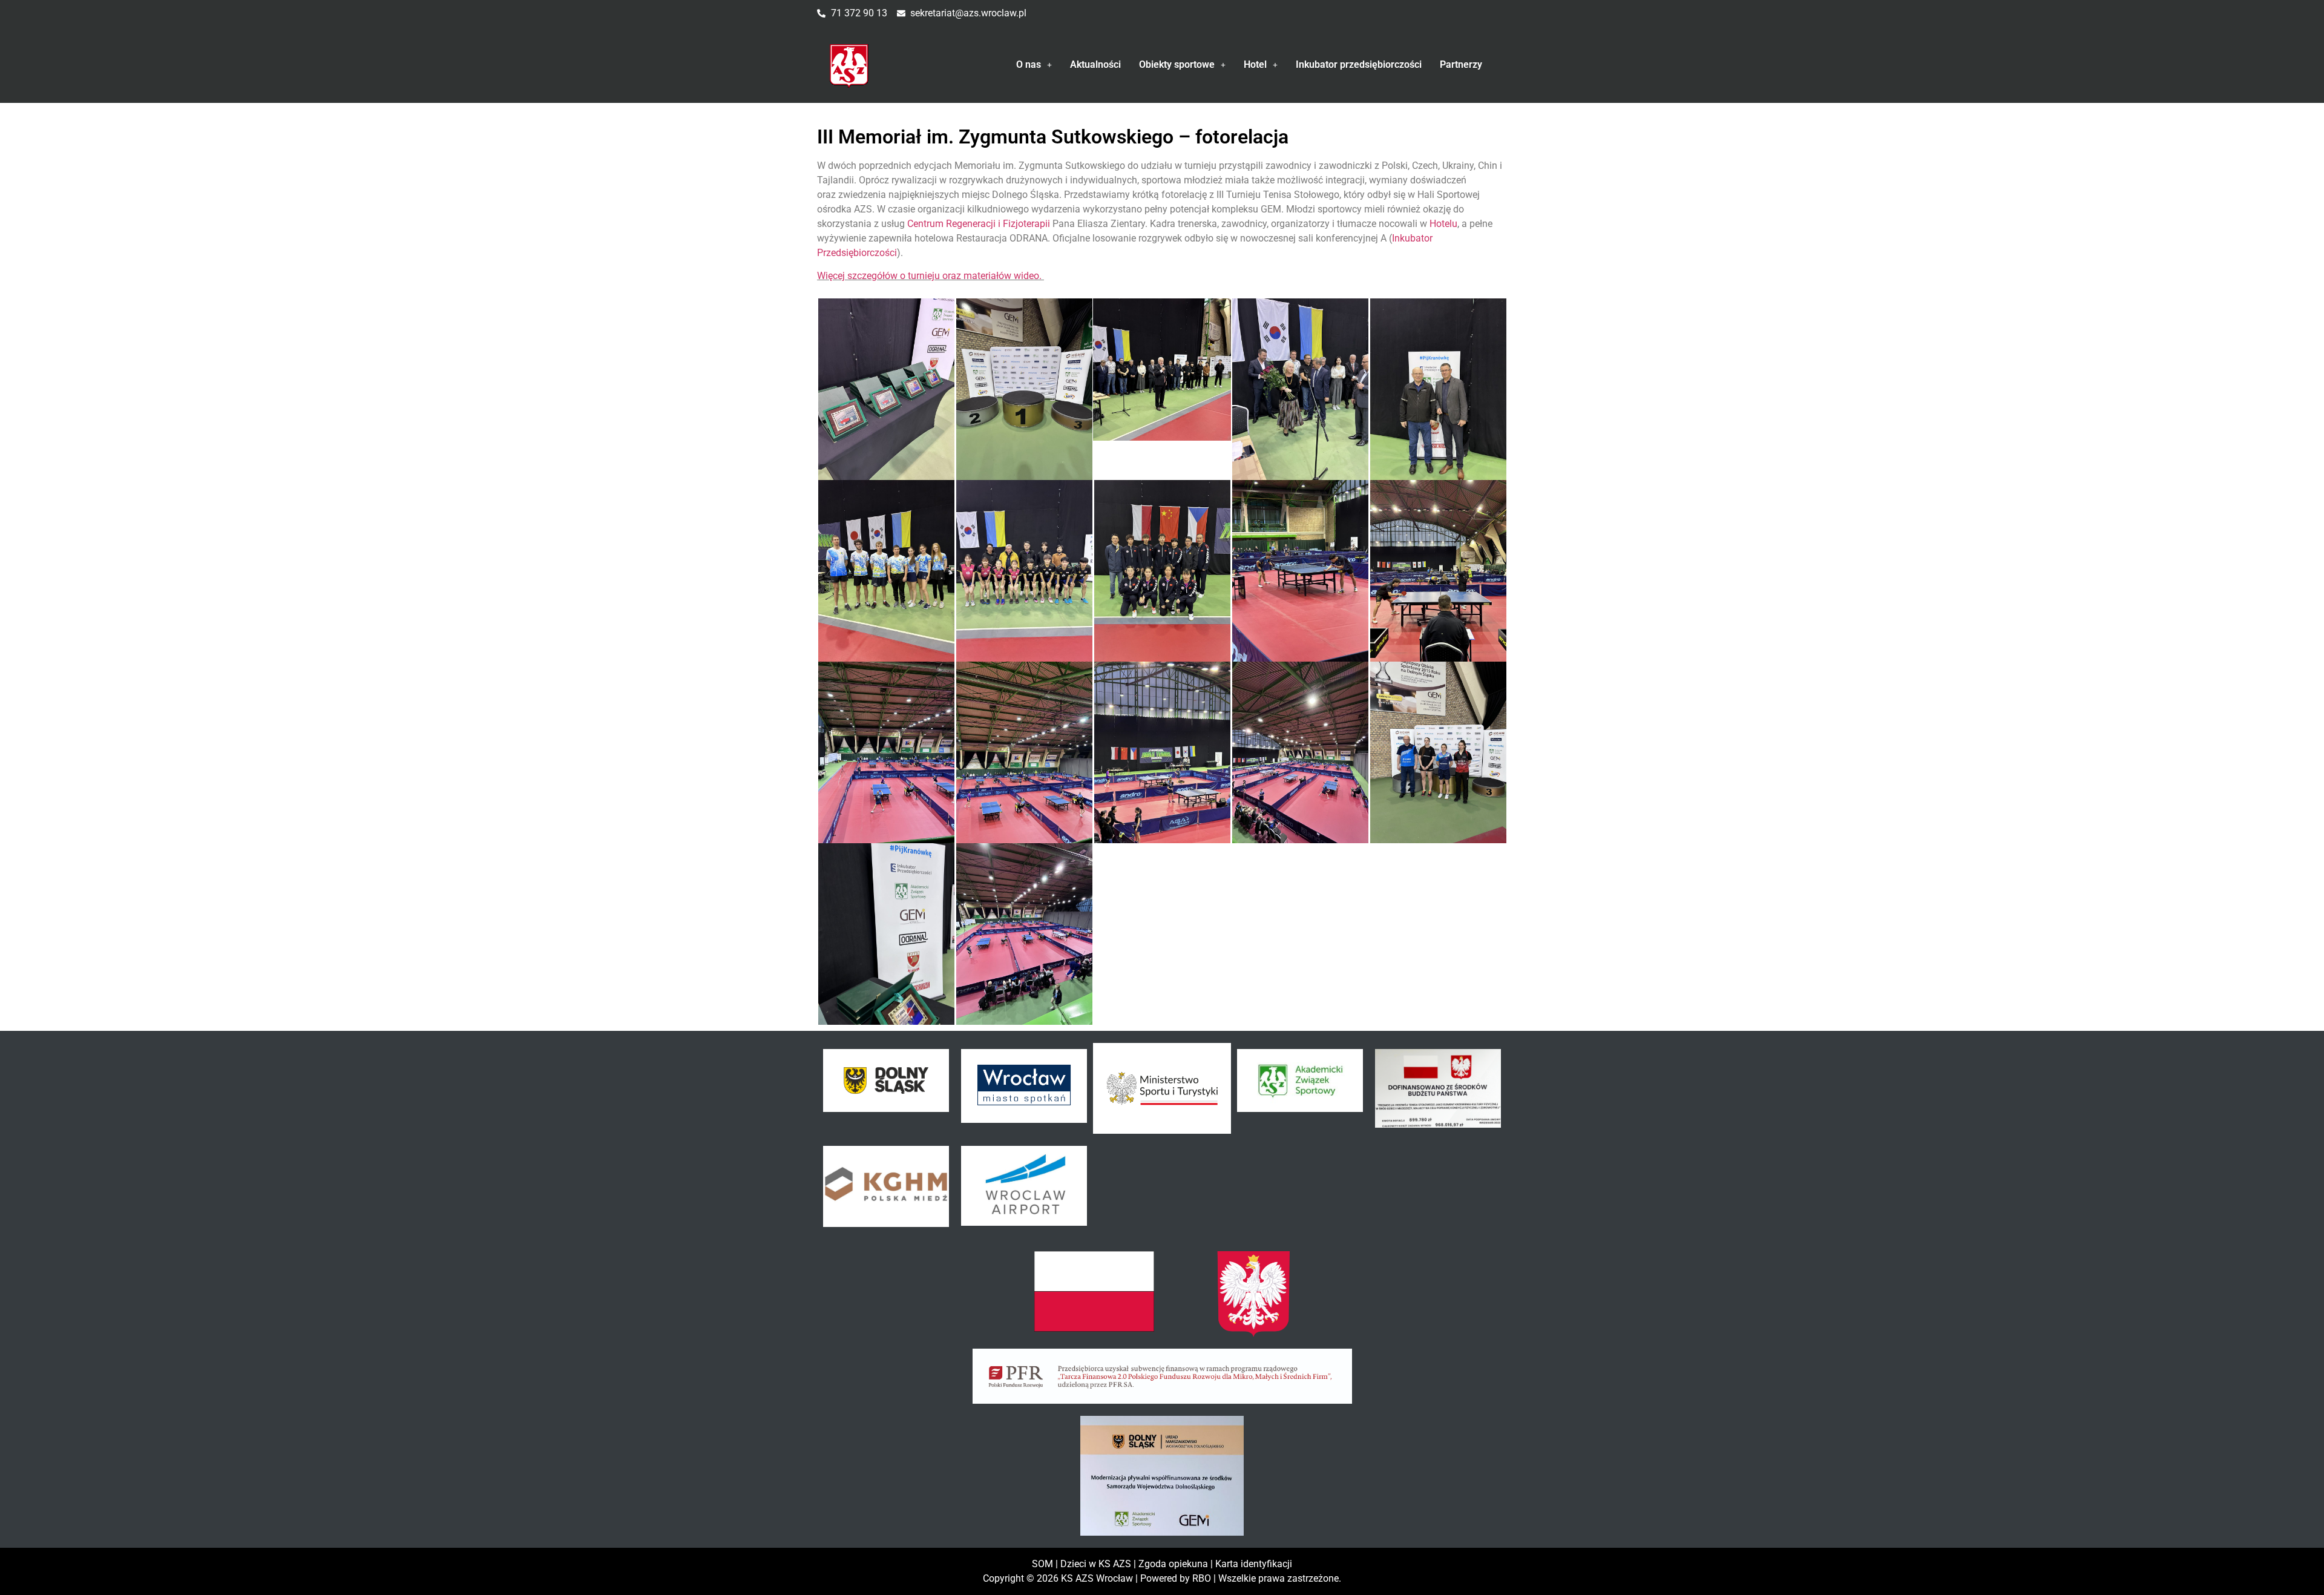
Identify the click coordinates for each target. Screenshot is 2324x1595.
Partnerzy (1461, 64)
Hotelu (1443, 224)
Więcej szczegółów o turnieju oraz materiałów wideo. (931, 276)
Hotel (1255, 64)
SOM (1042, 1564)
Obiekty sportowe (1177, 64)
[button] (1034, 65)
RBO (1202, 1578)
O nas (1029, 64)
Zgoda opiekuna (1173, 1564)
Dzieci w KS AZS (1096, 1564)
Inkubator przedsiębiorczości (1359, 64)
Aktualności (1095, 64)
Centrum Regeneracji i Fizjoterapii (979, 224)
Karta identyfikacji (1254, 1564)
